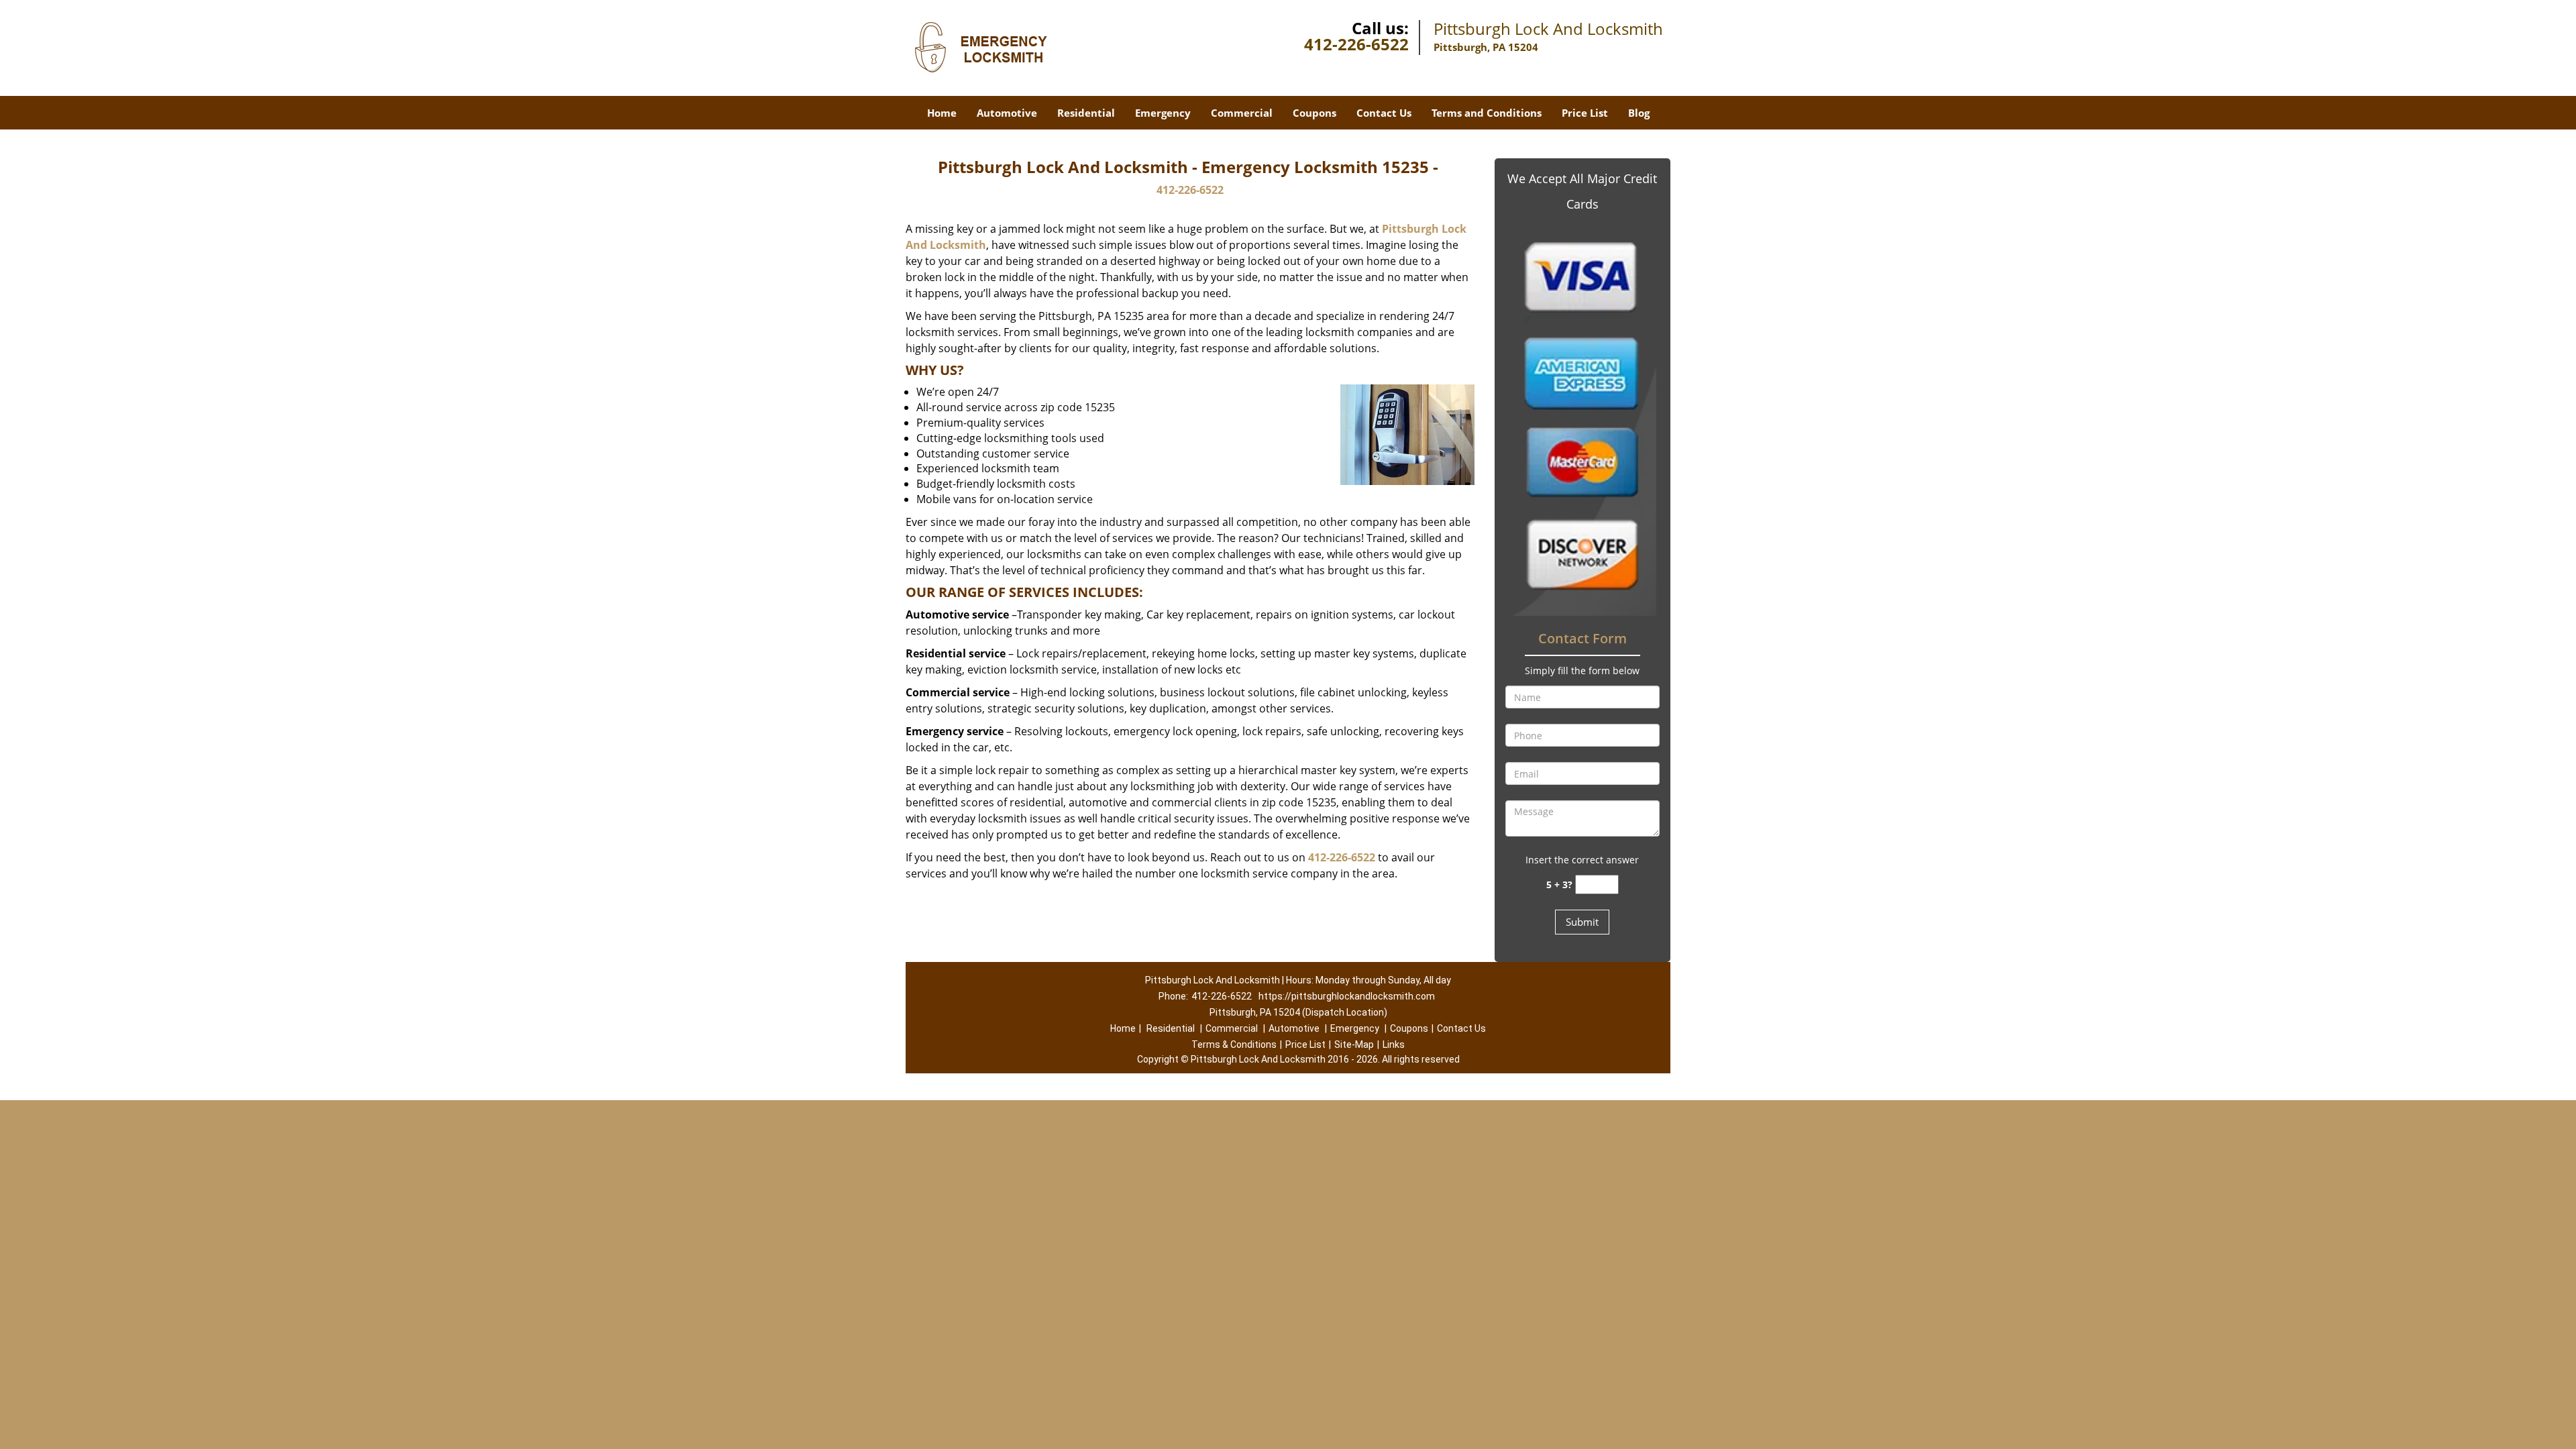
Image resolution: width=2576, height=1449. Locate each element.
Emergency (1163, 113)
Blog (1639, 113)
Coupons (1314, 113)
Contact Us (1384, 113)
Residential (1086, 113)
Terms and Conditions (1487, 113)
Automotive (1007, 113)
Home (942, 113)
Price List (1585, 113)
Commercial (1242, 113)
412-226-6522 (1356, 44)
